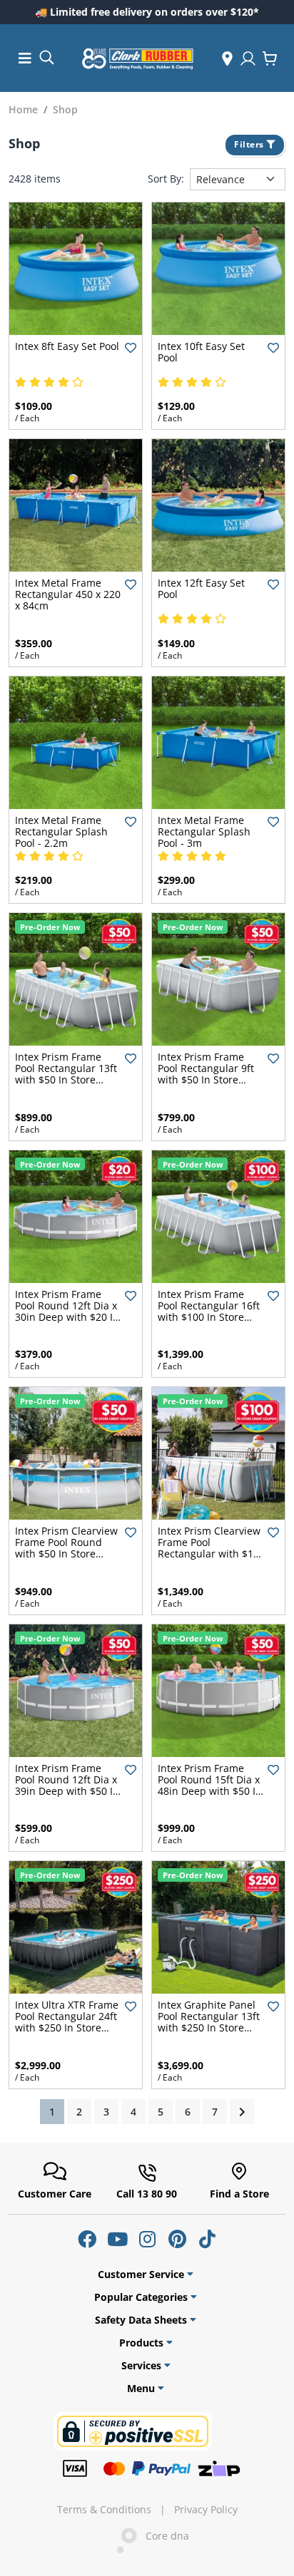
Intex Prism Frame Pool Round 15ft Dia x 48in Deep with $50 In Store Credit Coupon (210, 1785)
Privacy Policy (206, 2510)
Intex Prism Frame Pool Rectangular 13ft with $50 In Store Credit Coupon (66, 1074)
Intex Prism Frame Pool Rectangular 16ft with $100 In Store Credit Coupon (209, 1311)
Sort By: (166, 179)
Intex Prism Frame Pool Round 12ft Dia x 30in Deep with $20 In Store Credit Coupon (67, 1311)
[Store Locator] (227, 58)
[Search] (46, 57)
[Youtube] (117, 2239)
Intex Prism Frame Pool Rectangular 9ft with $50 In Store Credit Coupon (206, 1074)
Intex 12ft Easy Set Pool (201, 588)
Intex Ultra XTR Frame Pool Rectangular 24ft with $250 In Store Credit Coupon (67, 2022)
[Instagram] (147, 2239)
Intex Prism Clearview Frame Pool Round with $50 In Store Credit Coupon (66, 1548)
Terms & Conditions (104, 2510)
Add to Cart (76, 323)
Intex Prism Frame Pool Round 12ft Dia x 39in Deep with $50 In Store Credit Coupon (67, 1785)
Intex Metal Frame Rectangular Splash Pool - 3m (204, 831)
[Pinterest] (177, 2239)
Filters (250, 144)
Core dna (163, 2536)
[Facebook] (87, 2239)
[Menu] (25, 58)
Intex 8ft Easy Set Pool (67, 346)
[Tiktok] (207, 2239)
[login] (248, 58)
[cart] (270, 58)
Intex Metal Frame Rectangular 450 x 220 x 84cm (68, 594)
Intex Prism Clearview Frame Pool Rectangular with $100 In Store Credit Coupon (211, 1554)
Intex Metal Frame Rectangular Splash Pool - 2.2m (61, 831)
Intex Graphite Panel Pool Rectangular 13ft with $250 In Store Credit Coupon (209, 2022)
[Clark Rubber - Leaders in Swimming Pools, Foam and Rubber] (138, 58)
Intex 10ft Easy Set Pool (201, 352)
